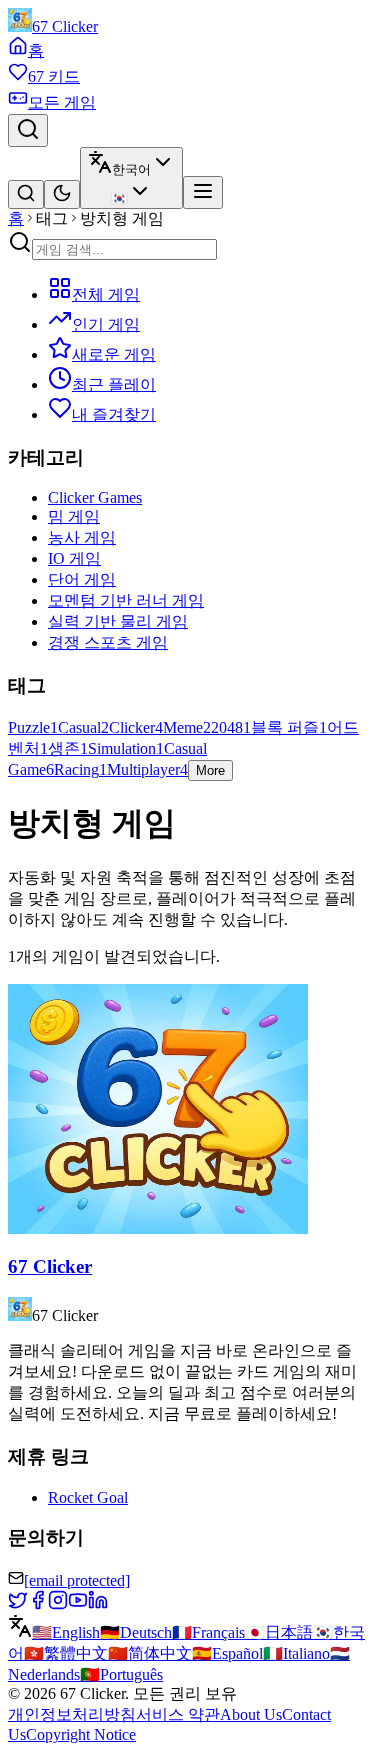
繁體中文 (66, 1653)
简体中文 (150, 1653)
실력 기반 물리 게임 (118, 621)
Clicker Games (95, 497)
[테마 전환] (62, 194)
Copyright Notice (81, 1734)
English (66, 1632)
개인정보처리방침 (72, 1714)
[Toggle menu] (203, 192)
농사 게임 (82, 537)
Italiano (296, 1653)
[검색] (28, 130)
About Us (251, 1714)
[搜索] (26, 194)
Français (208, 1632)
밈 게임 (74, 516)
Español (227, 1653)
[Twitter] (18, 1604)
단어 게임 (82, 579)
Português (121, 1674)
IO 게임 (74, 558)
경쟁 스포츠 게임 (108, 642)
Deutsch (136, 1632)
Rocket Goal (88, 1497)
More (210, 770)
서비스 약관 (178, 1714)
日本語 (279, 1632)
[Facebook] (38, 1604)
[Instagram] (58, 1604)
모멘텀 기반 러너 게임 (126, 600)
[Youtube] (78, 1604)
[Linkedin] (98, 1604)
